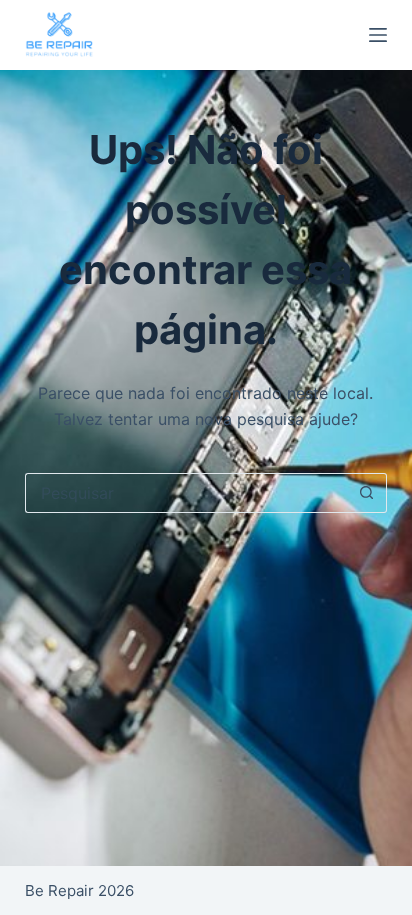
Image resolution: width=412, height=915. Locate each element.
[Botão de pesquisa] (367, 493)
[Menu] (378, 35)
